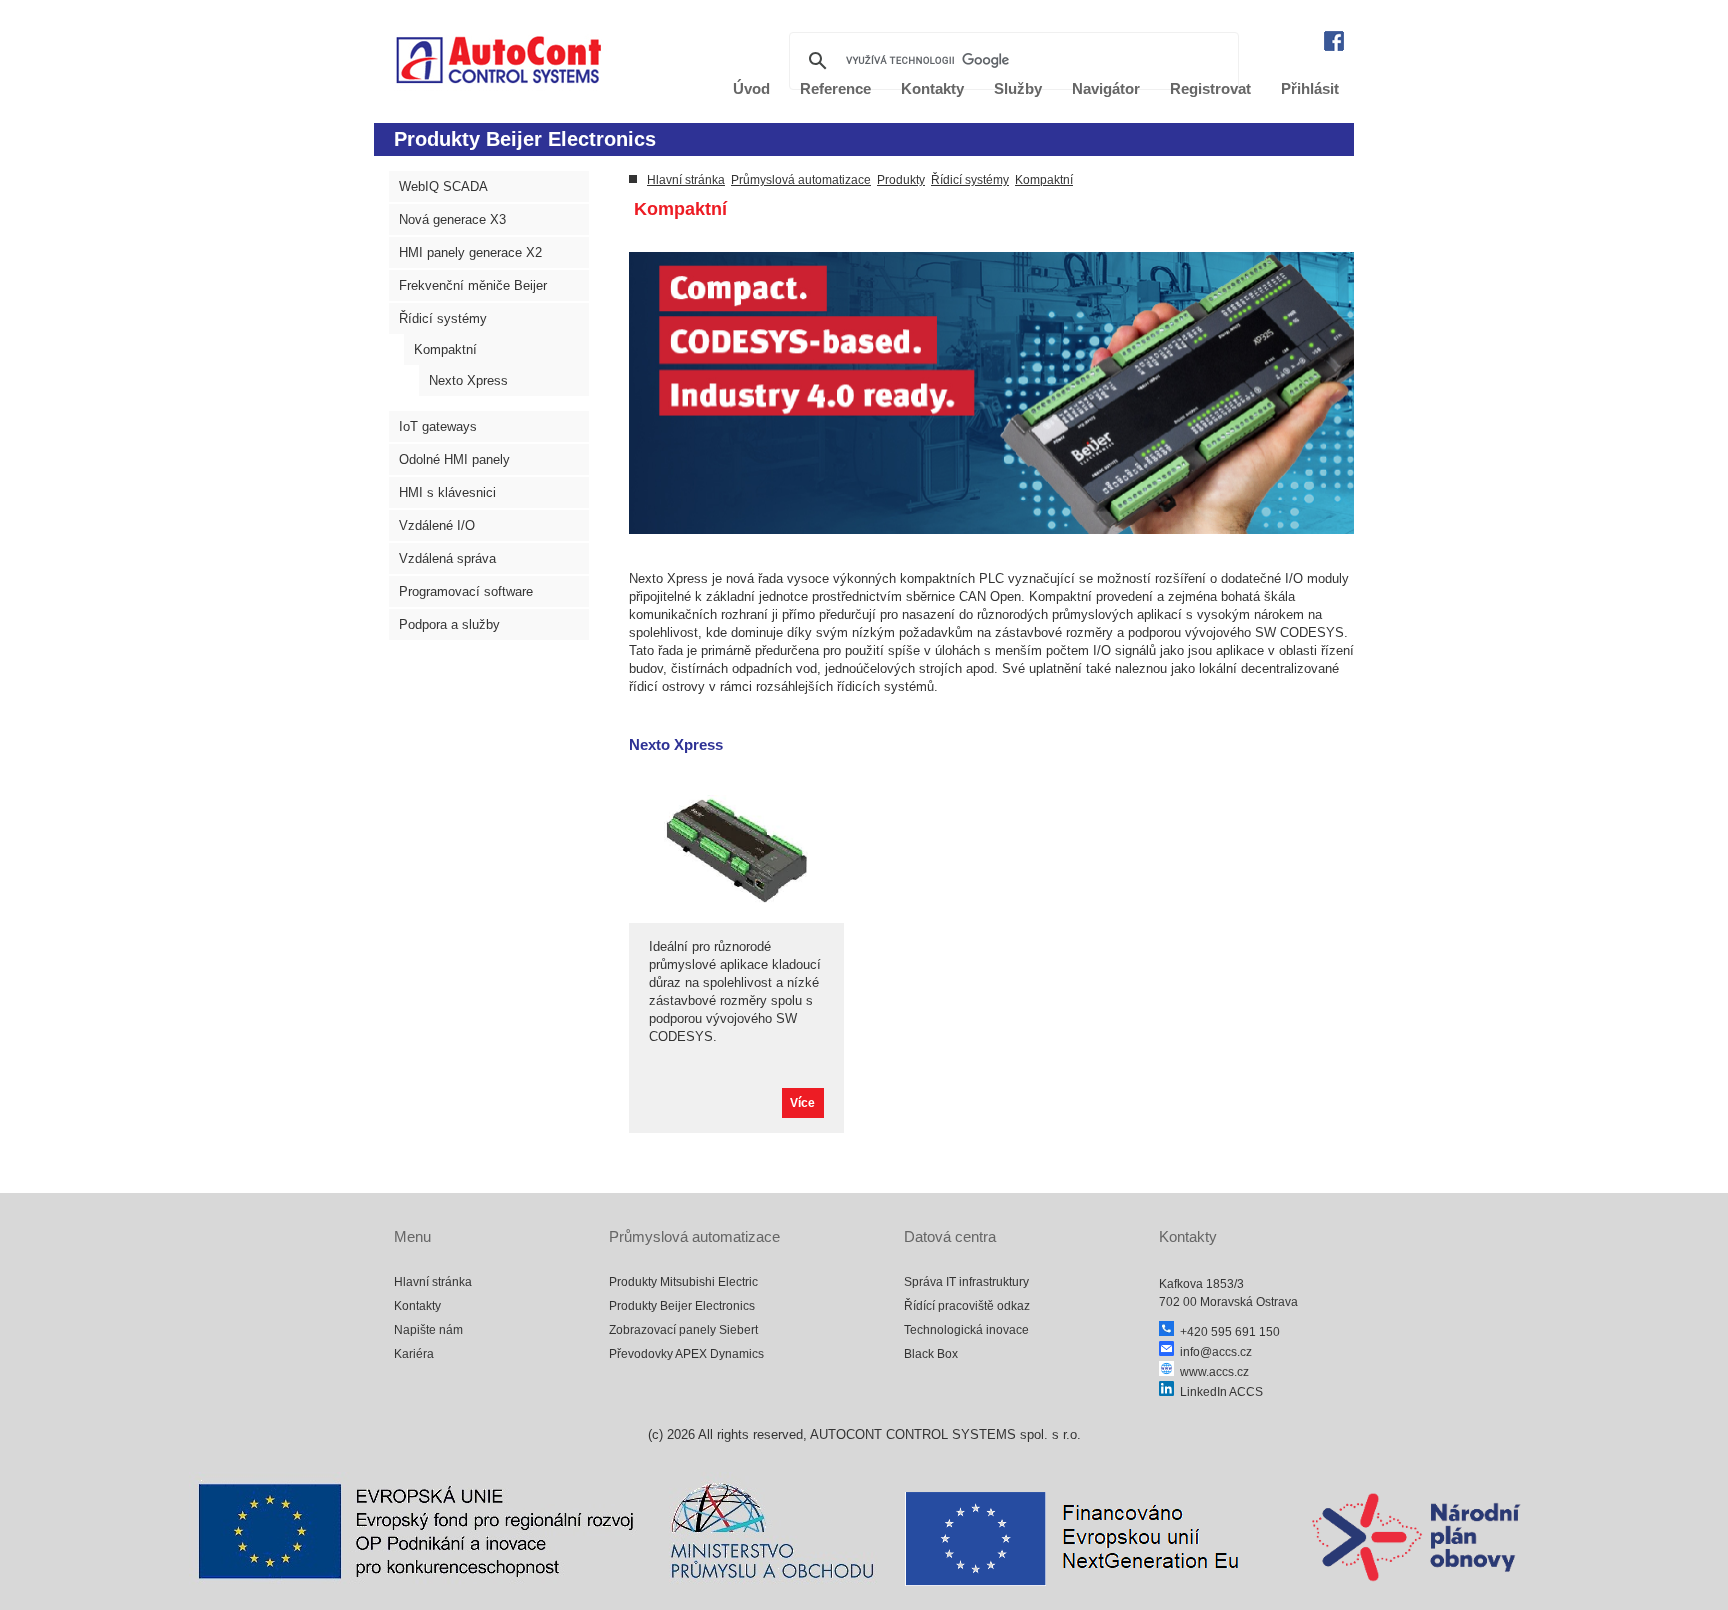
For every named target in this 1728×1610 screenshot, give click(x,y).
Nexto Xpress (468, 380)
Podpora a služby (449, 624)
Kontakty (417, 1306)
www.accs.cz (1211, 1372)
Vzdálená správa (447, 558)
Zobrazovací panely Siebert (683, 1330)
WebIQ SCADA (443, 186)
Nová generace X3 (452, 219)
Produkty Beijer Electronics (682, 1306)
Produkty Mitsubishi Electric (683, 1282)
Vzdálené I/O (437, 525)
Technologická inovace (966, 1330)
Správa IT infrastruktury (966, 1282)
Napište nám (428, 1330)
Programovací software (466, 591)
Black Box (931, 1354)
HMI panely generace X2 (470, 252)
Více (802, 1103)
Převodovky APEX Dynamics (686, 1354)
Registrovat (1210, 88)
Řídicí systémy (443, 318)
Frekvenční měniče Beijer (473, 285)
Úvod (751, 88)
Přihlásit (1310, 88)
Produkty (901, 180)
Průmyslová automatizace (801, 180)
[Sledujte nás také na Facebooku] (1334, 46)
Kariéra (414, 1354)
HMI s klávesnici (447, 492)
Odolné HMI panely (454, 459)
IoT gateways (438, 426)
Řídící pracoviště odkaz (967, 1306)
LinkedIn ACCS (1218, 1392)
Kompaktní (445, 349)
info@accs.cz (1213, 1352)
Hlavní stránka (686, 180)
